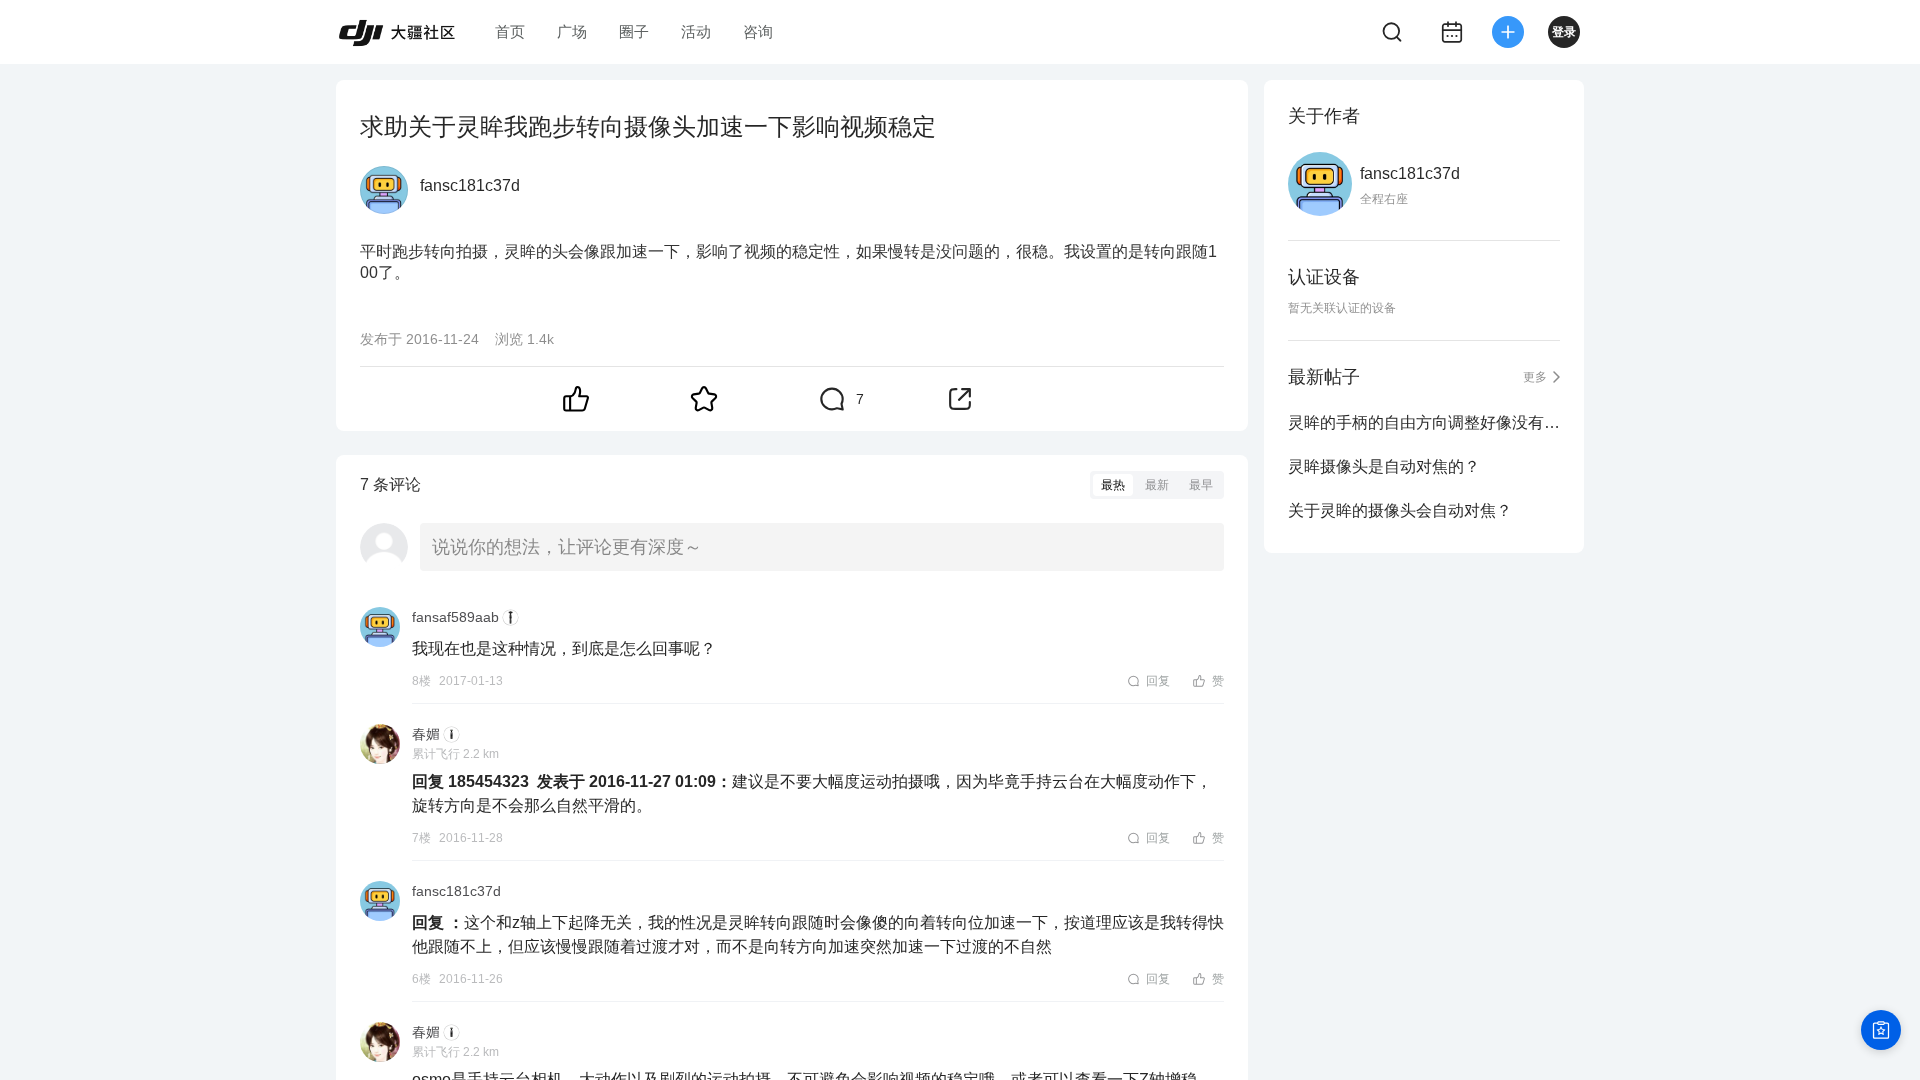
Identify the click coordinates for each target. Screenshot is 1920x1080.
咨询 (758, 31)
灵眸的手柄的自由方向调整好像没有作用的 (1424, 422)
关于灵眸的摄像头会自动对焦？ (1400, 510)
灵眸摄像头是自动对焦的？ (1384, 466)
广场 (572, 31)
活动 (696, 31)
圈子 (634, 31)
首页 (510, 31)
